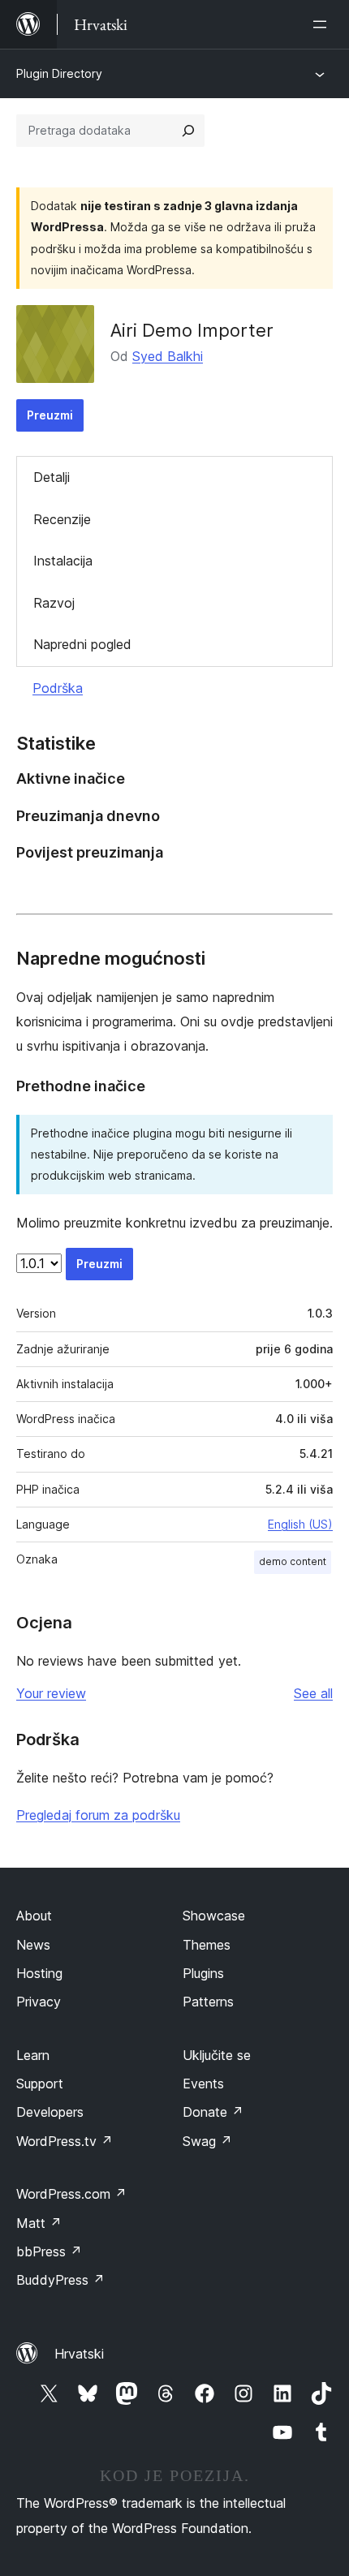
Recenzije (62, 519)
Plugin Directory (59, 73)
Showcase (214, 1916)
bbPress (49, 2251)
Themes (207, 1945)
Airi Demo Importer (192, 330)
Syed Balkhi (168, 356)
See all (313, 1693)
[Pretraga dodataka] (188, 131)
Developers (50, 2112)
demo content (293, 1561)
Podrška (58, 688)
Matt (39, 2223)
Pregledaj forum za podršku (98, 1815)
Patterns (208, 2002)
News (33, 1945)
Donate (213, 2112)
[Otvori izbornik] (323, 24)
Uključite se (217, 2055)
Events (203, 2084)
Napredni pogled (82, 644)
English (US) (300, 1524)
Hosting (39, 1973)
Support (40, 2084)
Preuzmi (50, 415)
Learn (33, 2055)
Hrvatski (79, 2354)
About (34, 1916)
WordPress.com (71, 2194)
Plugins (203, 1973)
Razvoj (54, 603)
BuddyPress (60, 2280)
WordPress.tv (65, 2141)
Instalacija (63, 561)
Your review (51, 1693)
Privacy (39, 2002)
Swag (207, 2141)
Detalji (52, 477)
